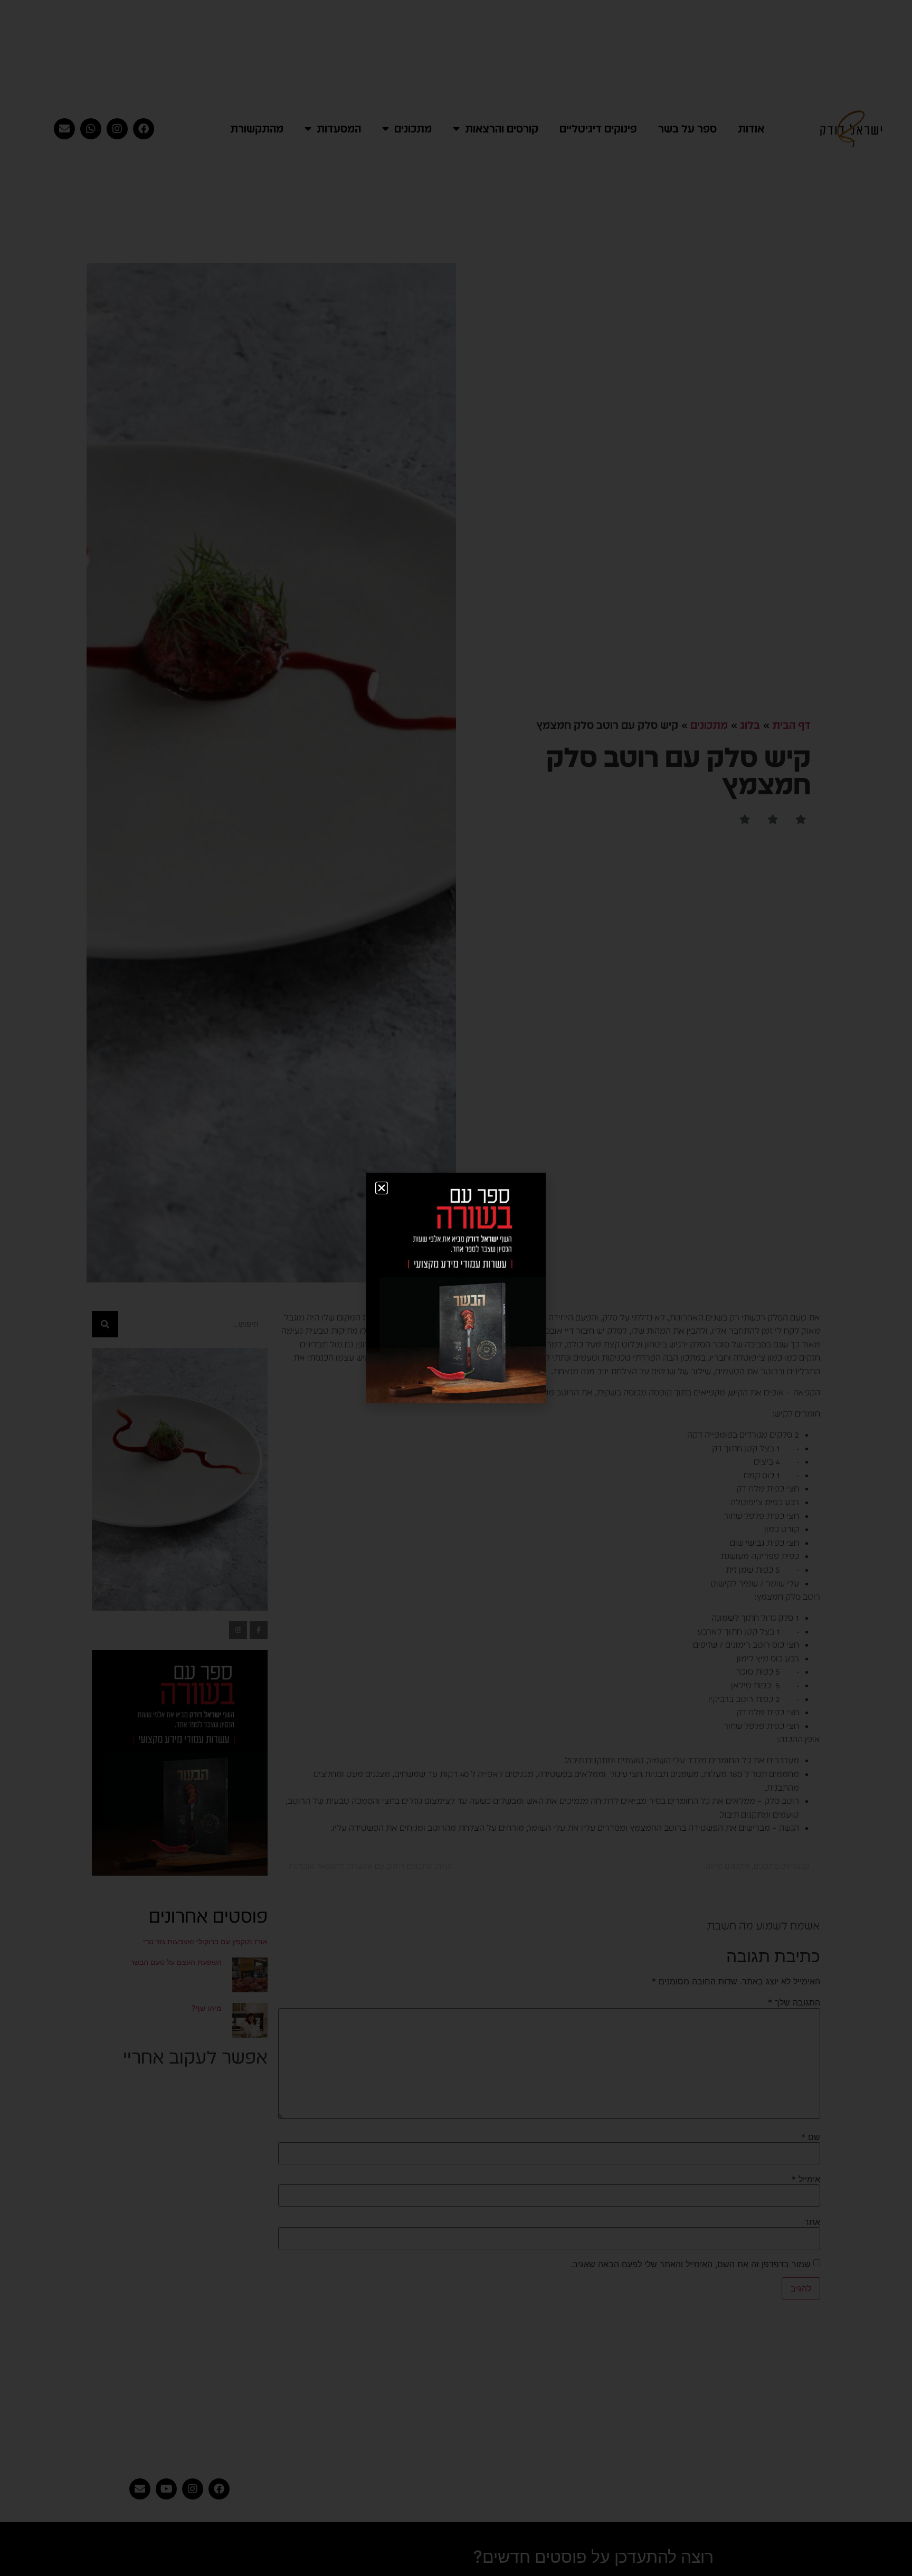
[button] (382, 1188)
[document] (456, 1288)
